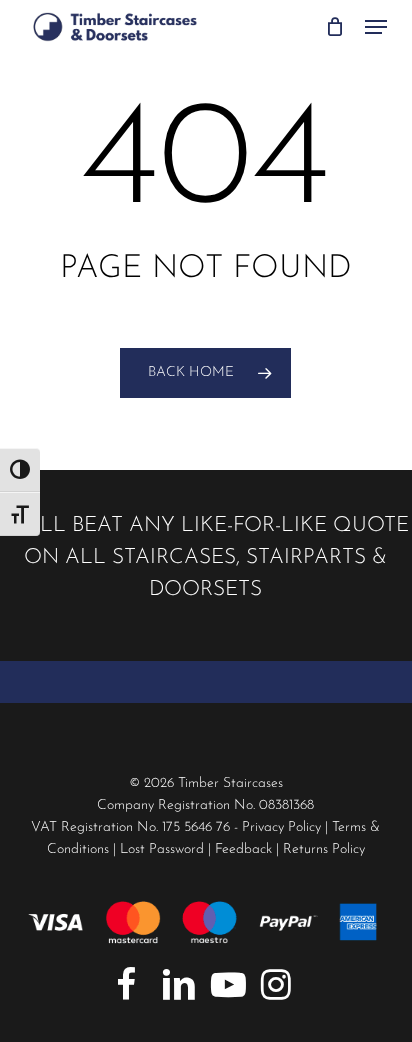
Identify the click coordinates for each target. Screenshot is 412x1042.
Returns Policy (324, 849)
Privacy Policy (281, 827)
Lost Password (162, 849)
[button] (376, 27)
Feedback (243, 849)
